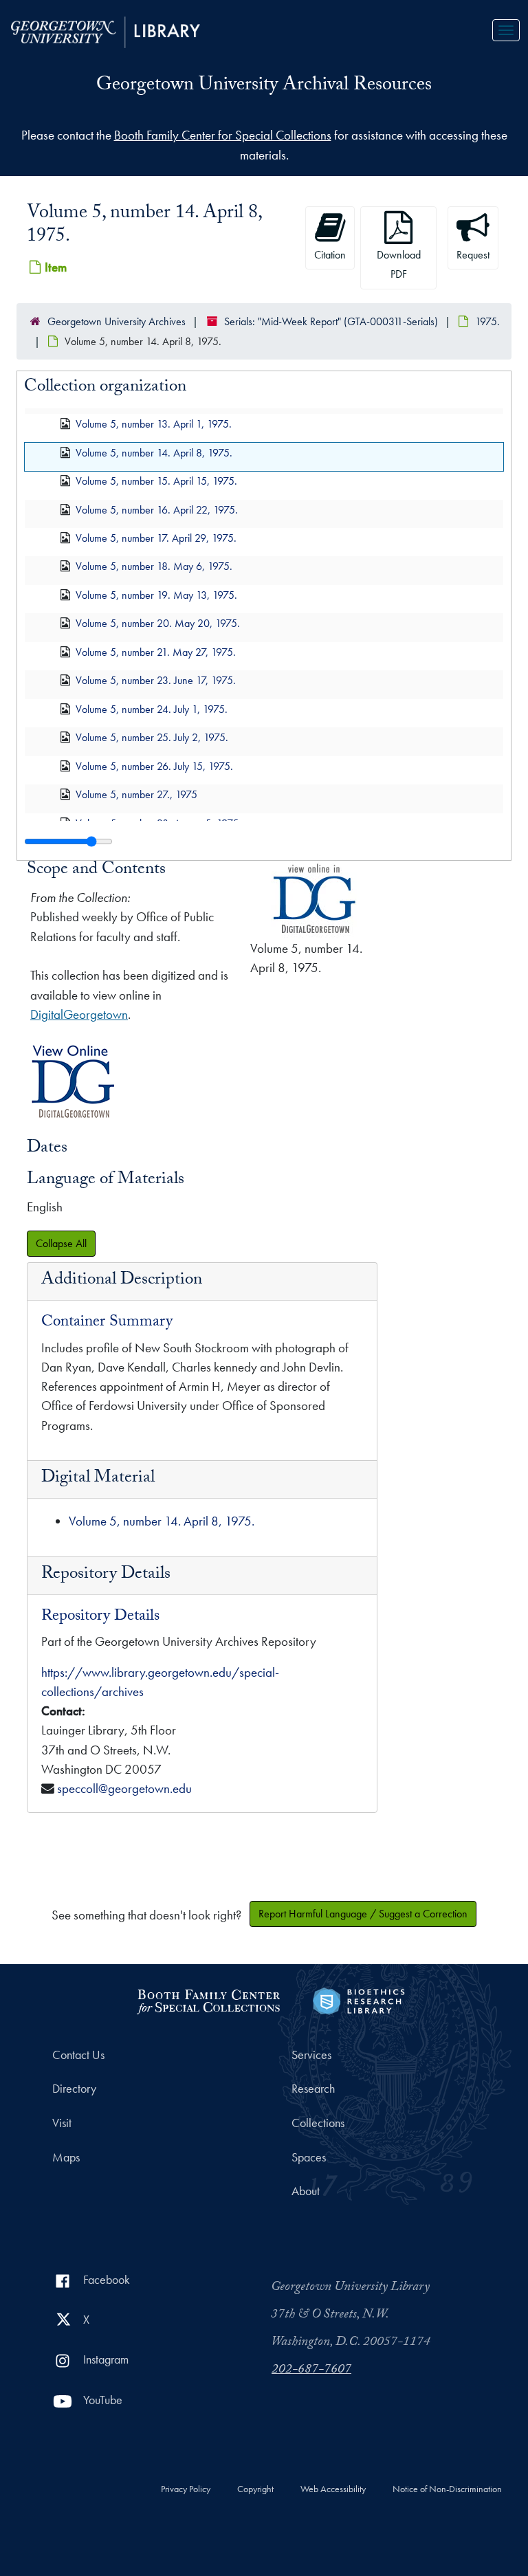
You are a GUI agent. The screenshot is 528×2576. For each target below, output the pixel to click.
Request (473, 255)
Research (313, 2089)
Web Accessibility (333, 2489)
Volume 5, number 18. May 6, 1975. (154, 566)
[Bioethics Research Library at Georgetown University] (359, 2000)
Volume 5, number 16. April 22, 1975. (157, 509)
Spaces (309, 2157)
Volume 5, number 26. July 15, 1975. (154, 766)
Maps (66, 2157)
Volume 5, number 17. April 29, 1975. (156, 538)
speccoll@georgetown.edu (124, 1788)
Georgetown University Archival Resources (264, 87)
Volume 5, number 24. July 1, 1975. (152, 708)
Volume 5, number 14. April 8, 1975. (154, 452)
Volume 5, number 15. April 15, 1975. (156, 481)
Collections (318, 2123)
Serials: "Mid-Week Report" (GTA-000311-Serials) (331, 321)
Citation (330, 255)
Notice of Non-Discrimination (447, 2489)
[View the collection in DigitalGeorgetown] (73, 1118)
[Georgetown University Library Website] (106, 31)
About (306, 2191)
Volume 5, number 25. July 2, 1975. (152, 737)
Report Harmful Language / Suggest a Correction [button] (363, 1914)
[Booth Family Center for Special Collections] (208, 2000)
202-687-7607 (311, 2370)
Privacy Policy (186, 2489)
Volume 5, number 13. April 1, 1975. (154, 424)
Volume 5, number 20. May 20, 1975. (158, 623)
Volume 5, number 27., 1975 (136, 794)
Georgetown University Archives (117, 321)
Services (311, 2055)
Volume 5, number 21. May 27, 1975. (156, 651)
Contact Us (78, 2055)
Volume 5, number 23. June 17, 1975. (156, 680)
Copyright (255, 2489)
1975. (487, 321)
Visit (62, 2123)
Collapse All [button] (61, 1243)
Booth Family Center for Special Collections (223, 135)
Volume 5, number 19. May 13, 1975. (156, 594)
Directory (74, 2089)
